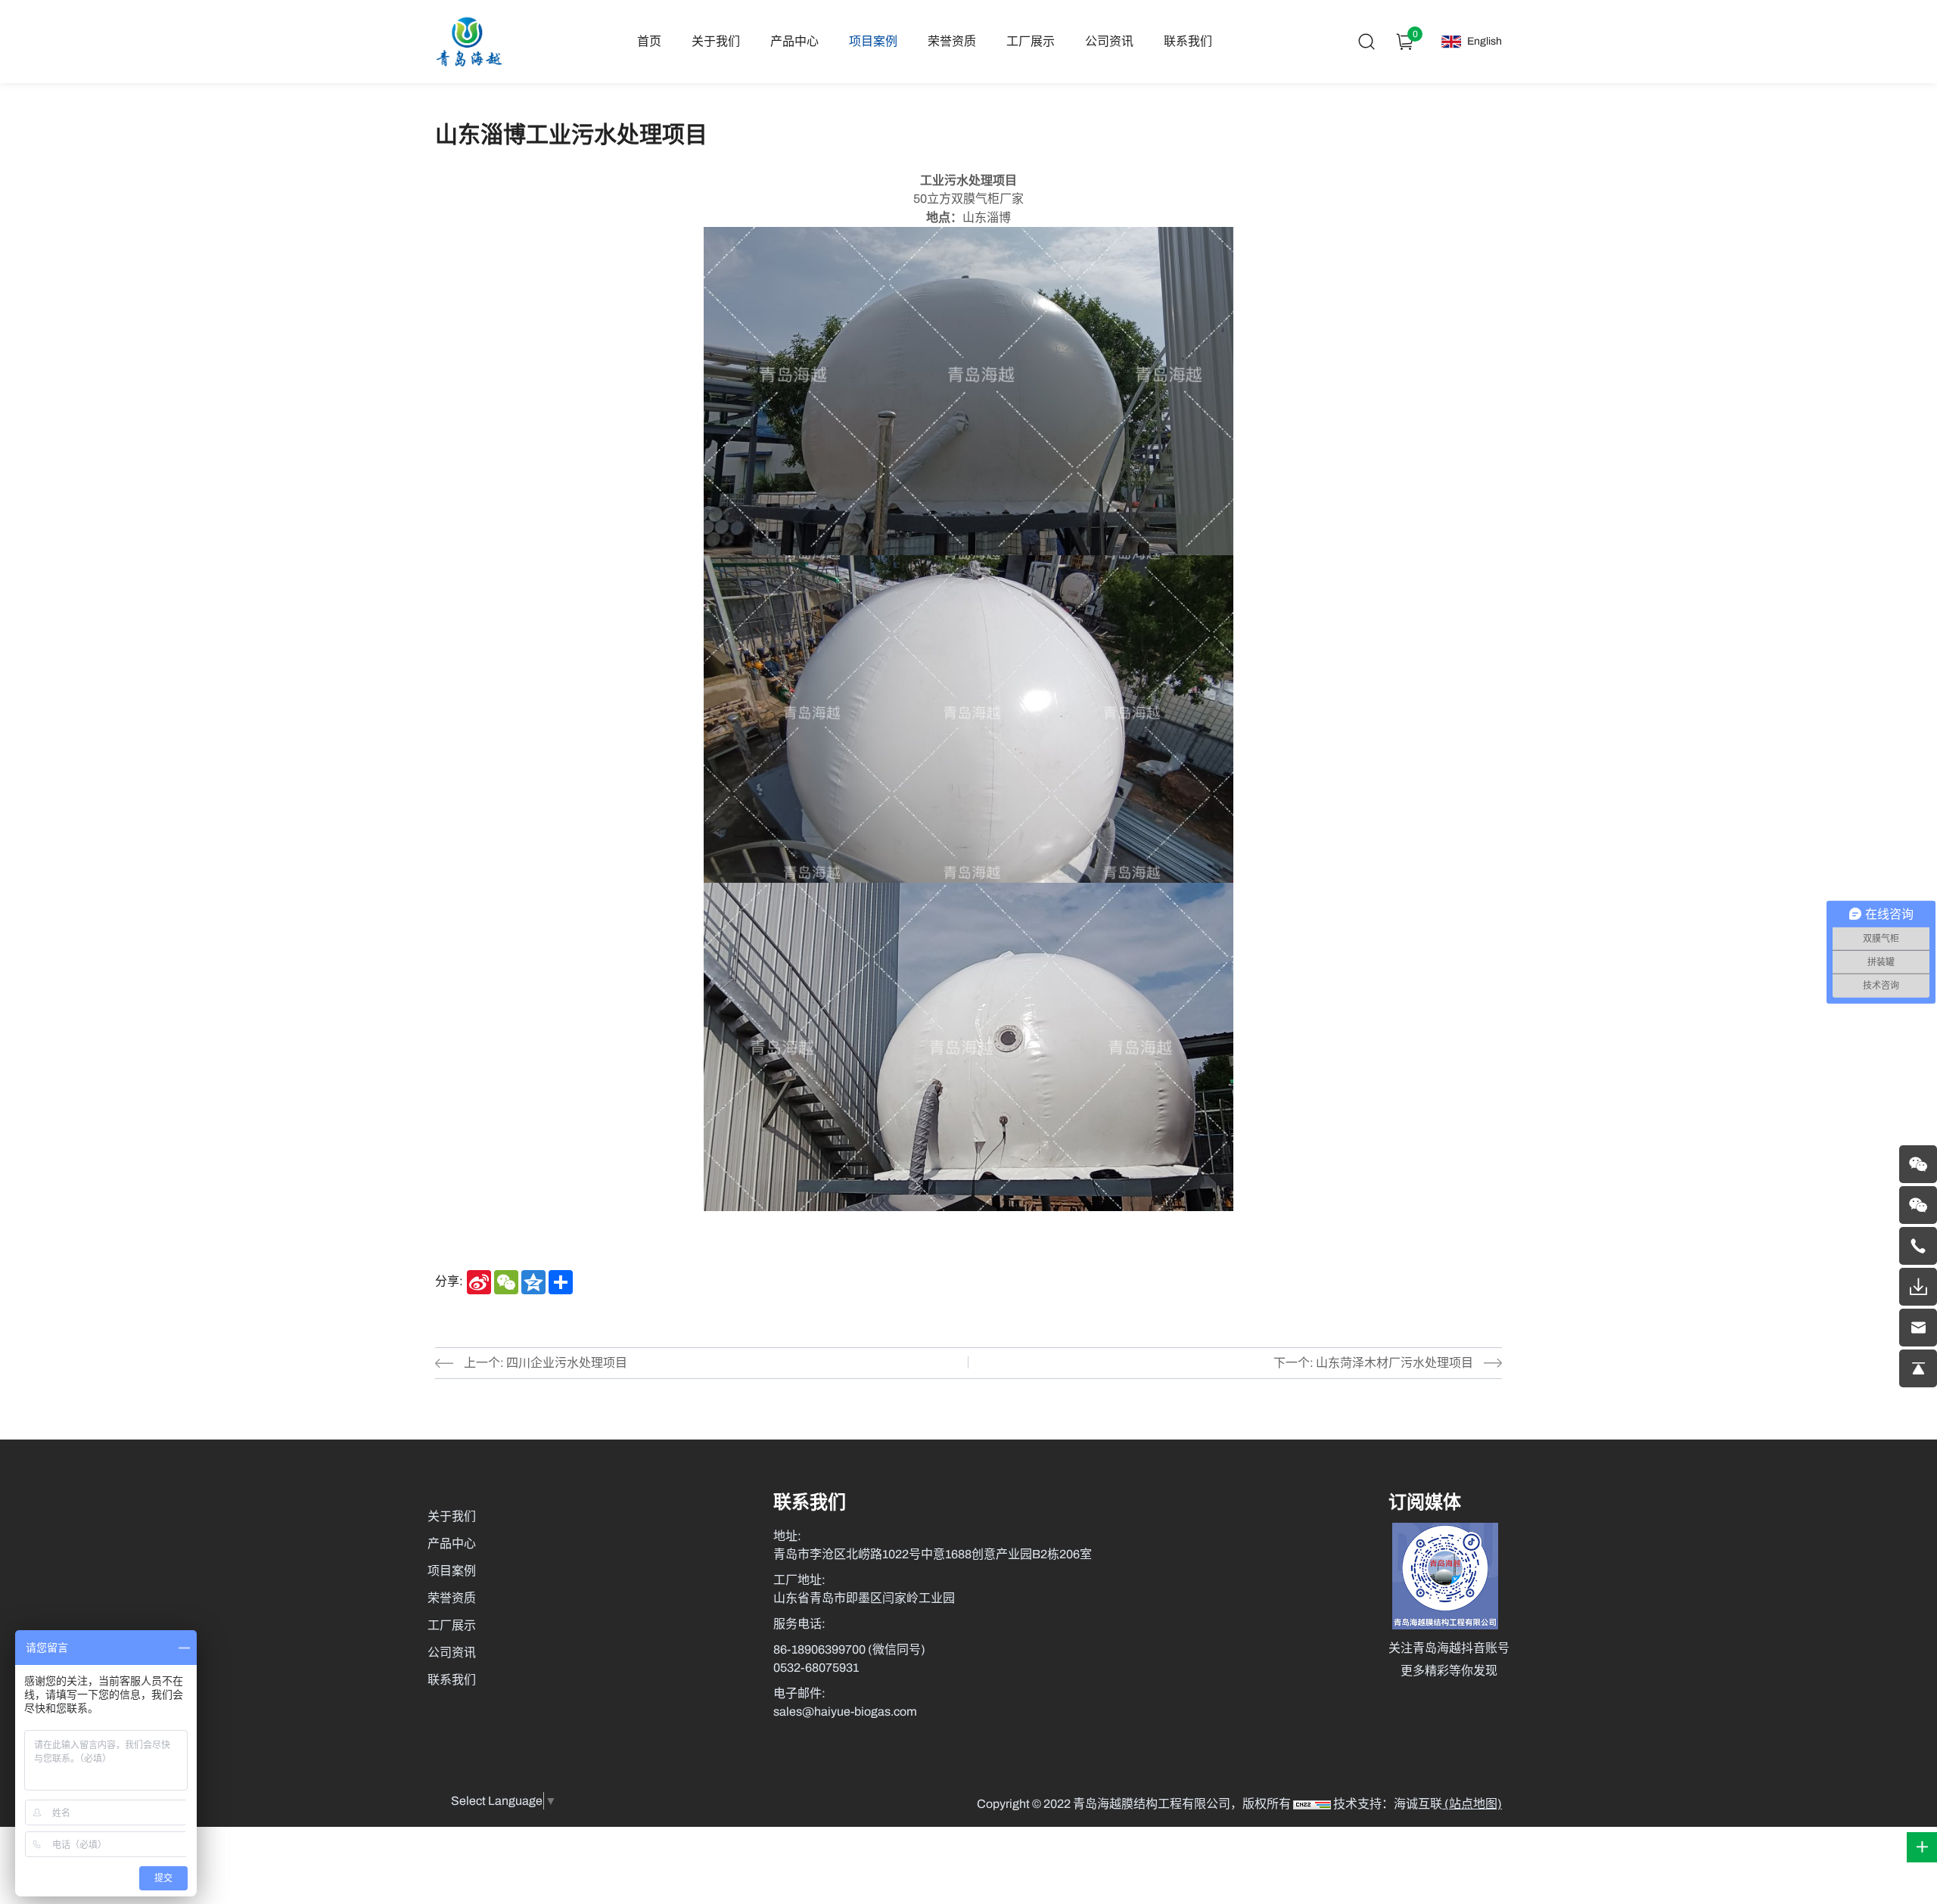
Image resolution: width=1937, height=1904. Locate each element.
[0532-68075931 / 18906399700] (1918, 1246)
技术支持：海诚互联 (1388, 1804)
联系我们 (1188, 41)
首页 (649, 41)
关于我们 (716, 41)
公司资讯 (1109, 41)
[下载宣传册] (1918, 1287)
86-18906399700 (821, 1649)
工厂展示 (1031, 41)
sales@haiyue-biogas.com (845, 1711)
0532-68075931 (816, 1668)
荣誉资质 (952, 41)
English (1485, 41)
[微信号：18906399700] (1918, 1164)
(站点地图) (1472, 1804)
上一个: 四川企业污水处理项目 (546, 1363)
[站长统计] (1312, 1804)
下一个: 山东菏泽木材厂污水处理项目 (1373, 1363)
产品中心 (794, 41)
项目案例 (873, 41)
